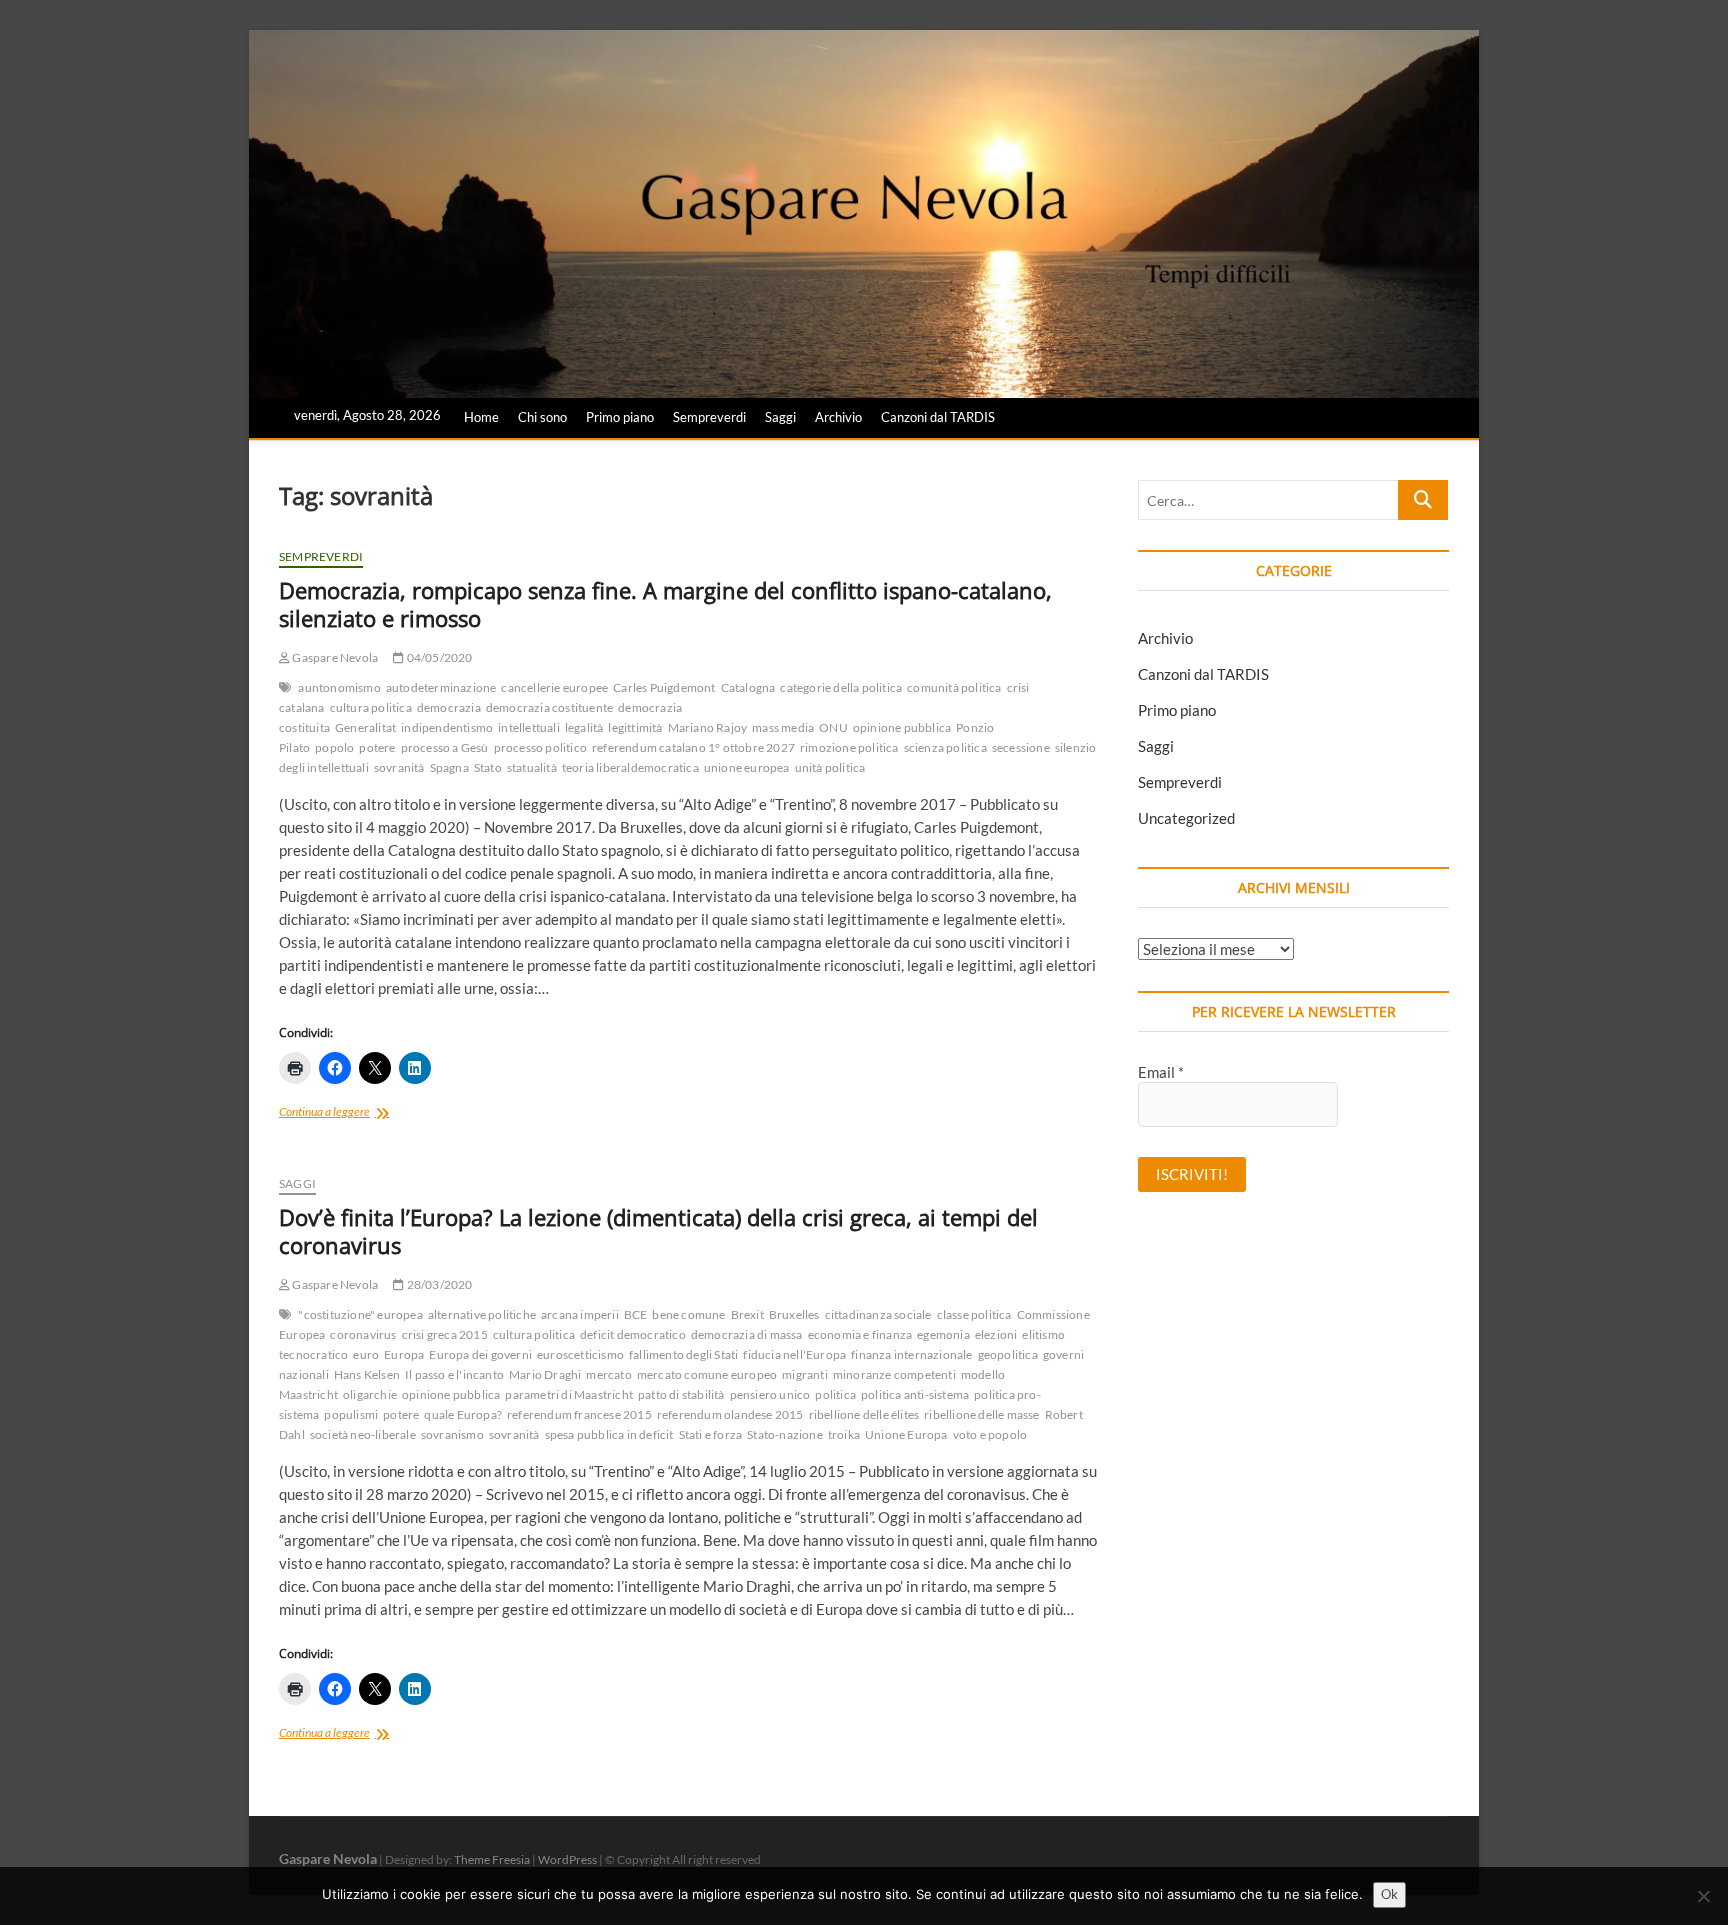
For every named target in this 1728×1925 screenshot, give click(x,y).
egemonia (943, 1334)
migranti (805, 1374)
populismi (351, 1414)
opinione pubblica (902, 727)
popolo (334, 747)
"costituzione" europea (360, 1314)
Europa (404, 1354)
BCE (636, 1314)
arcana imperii (580, 1314)
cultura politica (371, 707)
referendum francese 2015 (579, 1414)
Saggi (780, 417)
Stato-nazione (785, 1434)
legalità (584, 727)
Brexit (747, 1314)
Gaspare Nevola (334, 657)
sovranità (399, 767)
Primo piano (620, 417)
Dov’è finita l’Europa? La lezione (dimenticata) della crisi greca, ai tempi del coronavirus (658, 1231)
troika (844, 1434)
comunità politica (954, 687)
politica (835, 1394)
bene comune (688, 1314)
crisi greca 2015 (445, 1334)
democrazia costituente (549, 707)
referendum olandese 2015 (730, 1414)
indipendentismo (447, 727)
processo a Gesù (445, 747)
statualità (532, 767)
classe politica (974, 1314)
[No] (1703, 1896)
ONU (833, 727)
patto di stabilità (681, 1394)
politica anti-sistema (915, 1394)
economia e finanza (860, 1334)
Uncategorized (1186, 818)
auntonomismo (339, 687)
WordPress (567, 1859)
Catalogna (748, 687)
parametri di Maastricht (569, 1394)
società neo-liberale (363, 1434)
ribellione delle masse (981, 1414)
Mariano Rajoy (708, 727)
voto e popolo (990, 1434)
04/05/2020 (438, 657)
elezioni (996, 1334)
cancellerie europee (554, 687)
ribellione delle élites (864, 1414)
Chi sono (542, 417)
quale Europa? (463, 1414)
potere (377, 747)
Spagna (449, 767)
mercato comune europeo (707, 1374)
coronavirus (363, 1334)
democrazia (449, 707)
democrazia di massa (747, 1334)
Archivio (838, 417)
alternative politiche (482, 1314)
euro (366, 1354)
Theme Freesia (492, 1859)
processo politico (540, 747)
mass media (783, 727)
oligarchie (370, 1394)
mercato (608, 1374)
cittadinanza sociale (878, 1314)
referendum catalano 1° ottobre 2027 (693, 747)
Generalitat (365, 727)
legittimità (635, 727)
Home (481, 417)
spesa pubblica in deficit (609, 1434)
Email (1161, 1072)
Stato (488, 767)
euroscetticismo (580, 1354)
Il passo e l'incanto (454, 1374)
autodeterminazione (441, 687)
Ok (1389, 1894)
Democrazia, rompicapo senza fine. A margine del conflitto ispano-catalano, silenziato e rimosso (665, 604)
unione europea (747, 767)
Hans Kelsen (367, 1374)
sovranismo (452, 1434)
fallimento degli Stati (683, 1354)
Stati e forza (711, 1434)
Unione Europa (906, 1434)
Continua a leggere (354, 1113)
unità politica (830, 767)
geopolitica (1008, 1354)
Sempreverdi (709, 417)
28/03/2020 (438, 1284)
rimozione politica (849, 747)
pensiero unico (770, 1394)
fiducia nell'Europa (794, 1354)
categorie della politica (841, 687)
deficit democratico (633, 1334)
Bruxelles (794, 1314)
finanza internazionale (911, 1354)
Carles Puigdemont (664, 687)
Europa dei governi (480, 1354)
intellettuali (529, 727)
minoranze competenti (894, 1374)
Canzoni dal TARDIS (938, 417)
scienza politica (945, 747)
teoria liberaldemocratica (630, 767)
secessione (1021, 747)
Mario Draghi (545, 1374)
